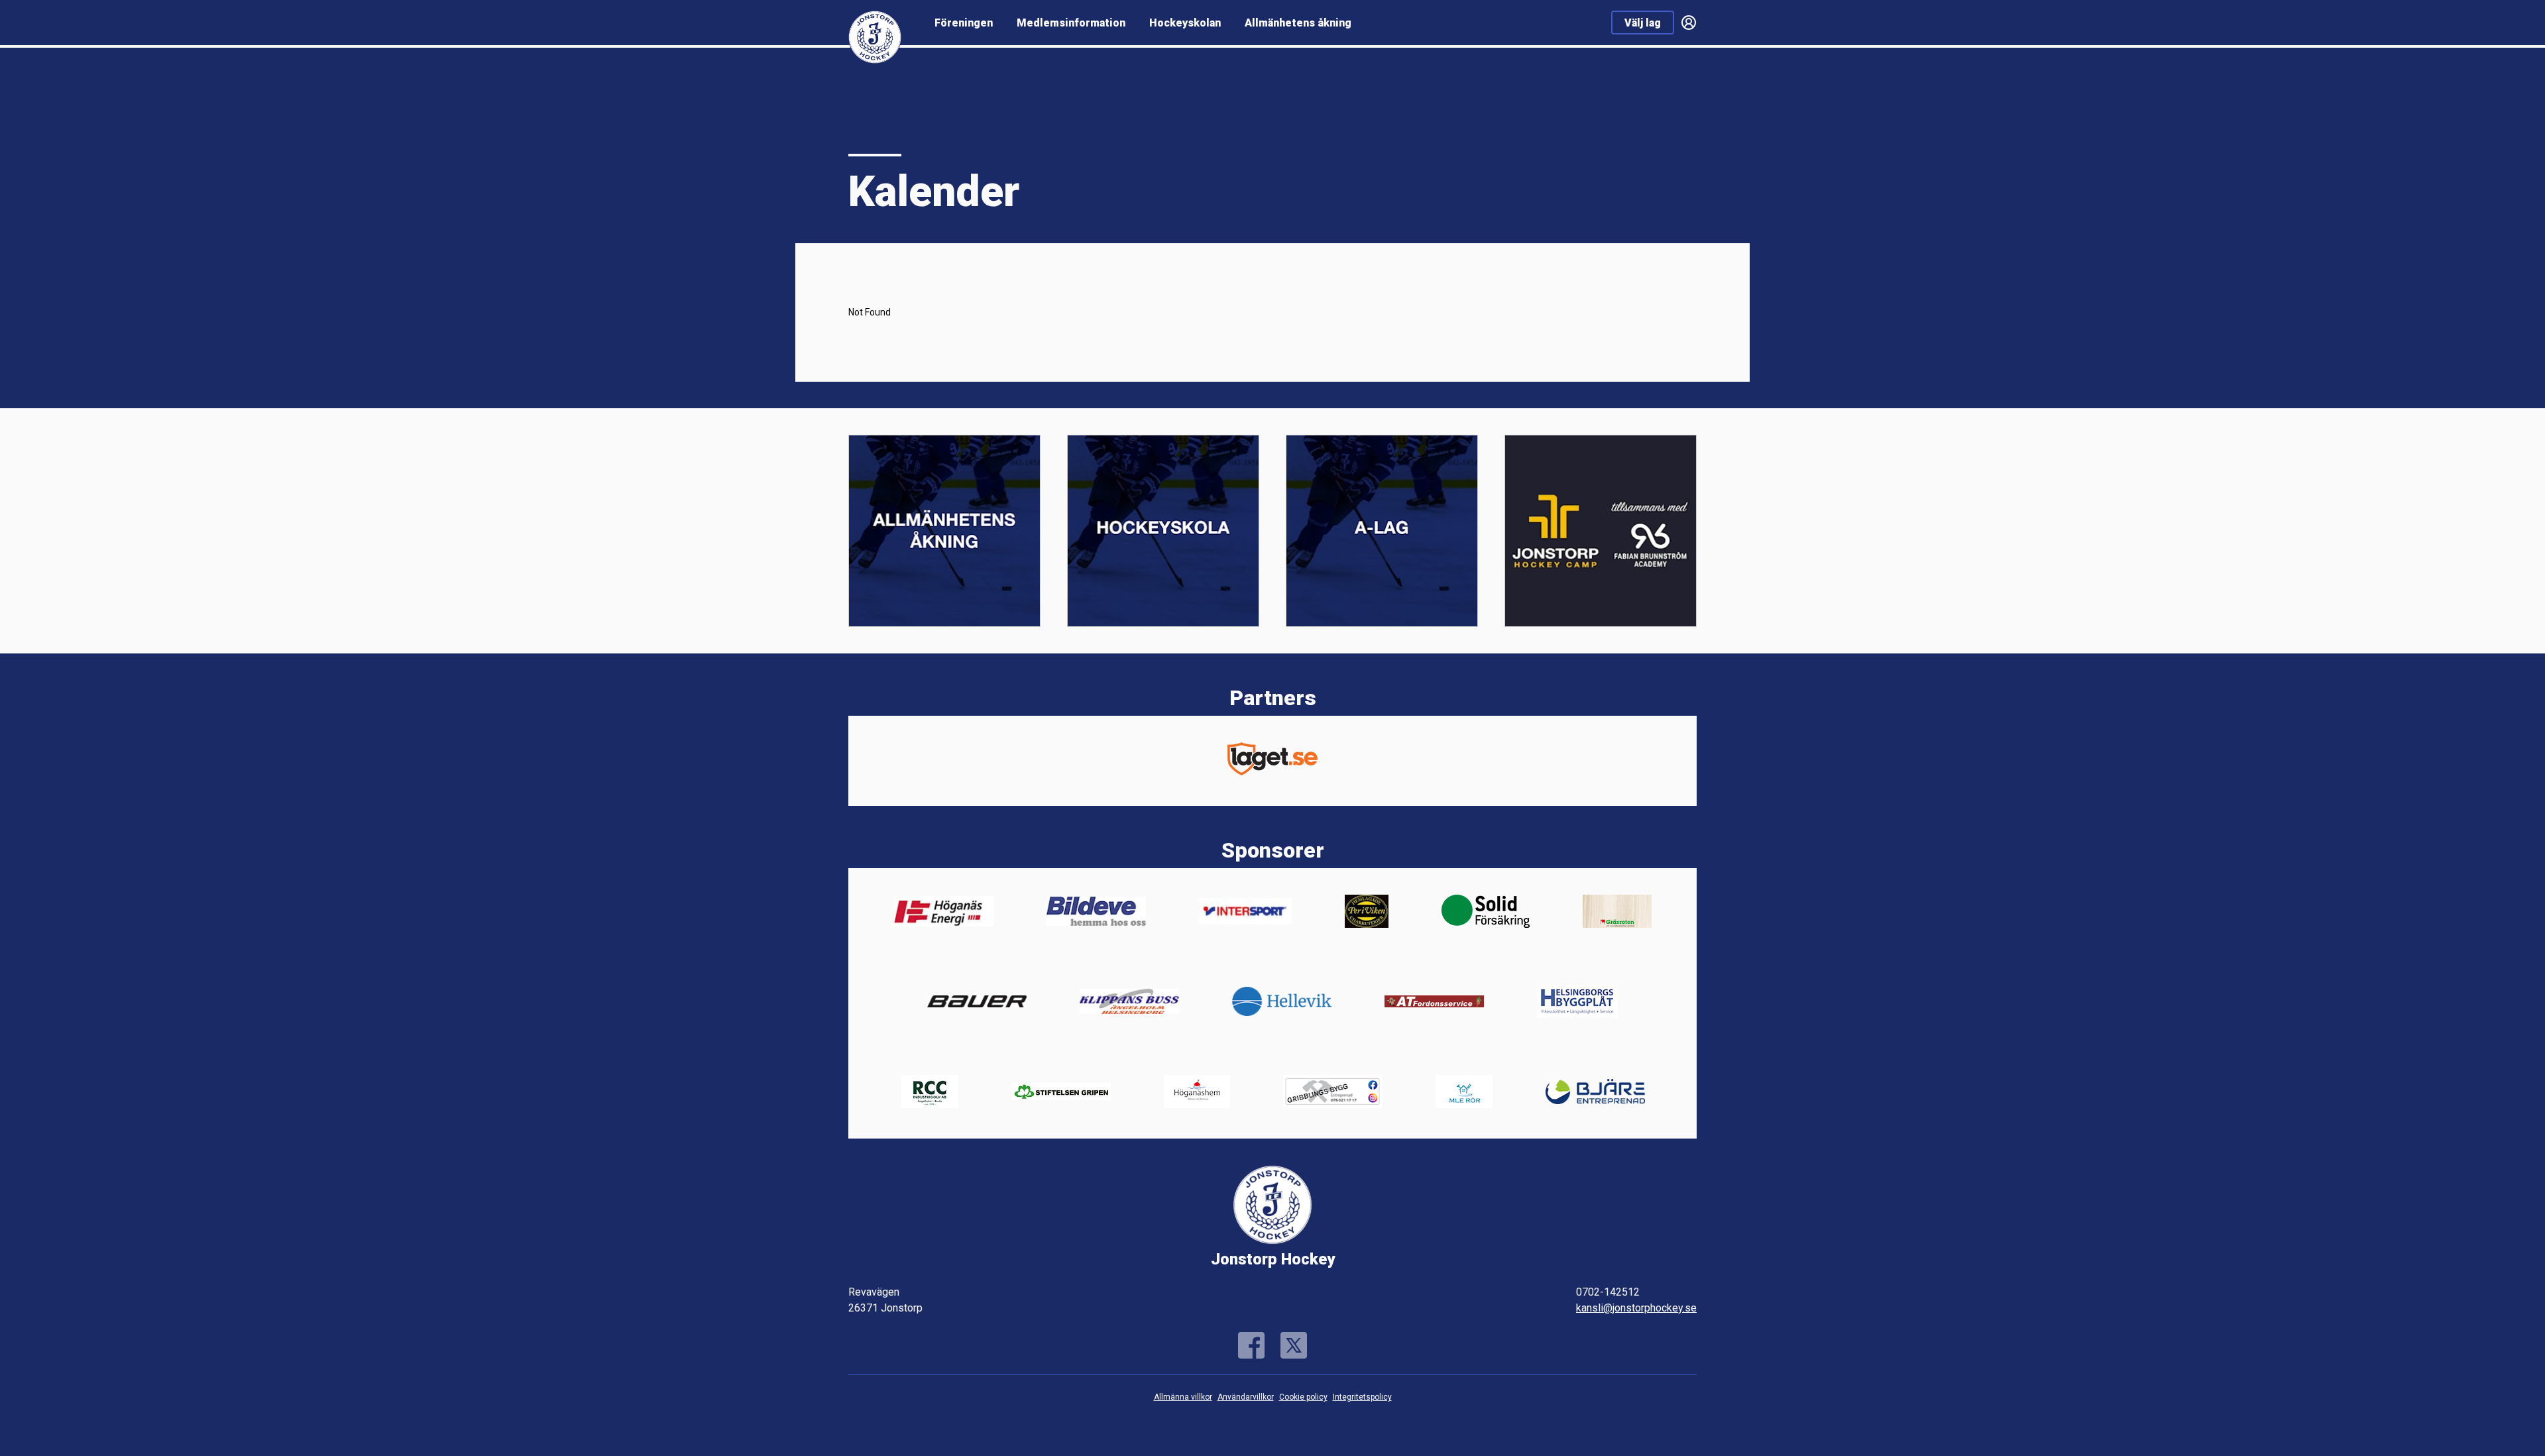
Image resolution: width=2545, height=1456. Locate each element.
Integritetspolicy (1362, 1397)
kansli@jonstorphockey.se (1636, 1308)
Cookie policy (1303, 1397)
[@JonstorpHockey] (1294, 1345)
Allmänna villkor (1183, 1397)
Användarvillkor (1246, 1397)
